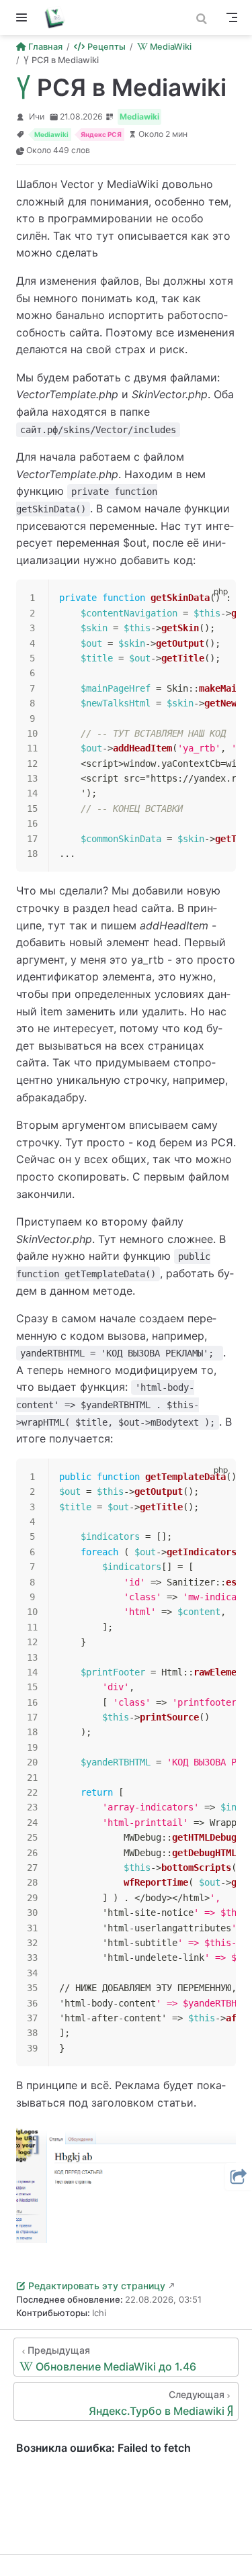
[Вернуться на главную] (59, 17)
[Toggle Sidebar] (24, 17)
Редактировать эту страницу (97, 2286)
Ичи (37, 117)
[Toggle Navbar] (232, 17)
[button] (239, 2176)
